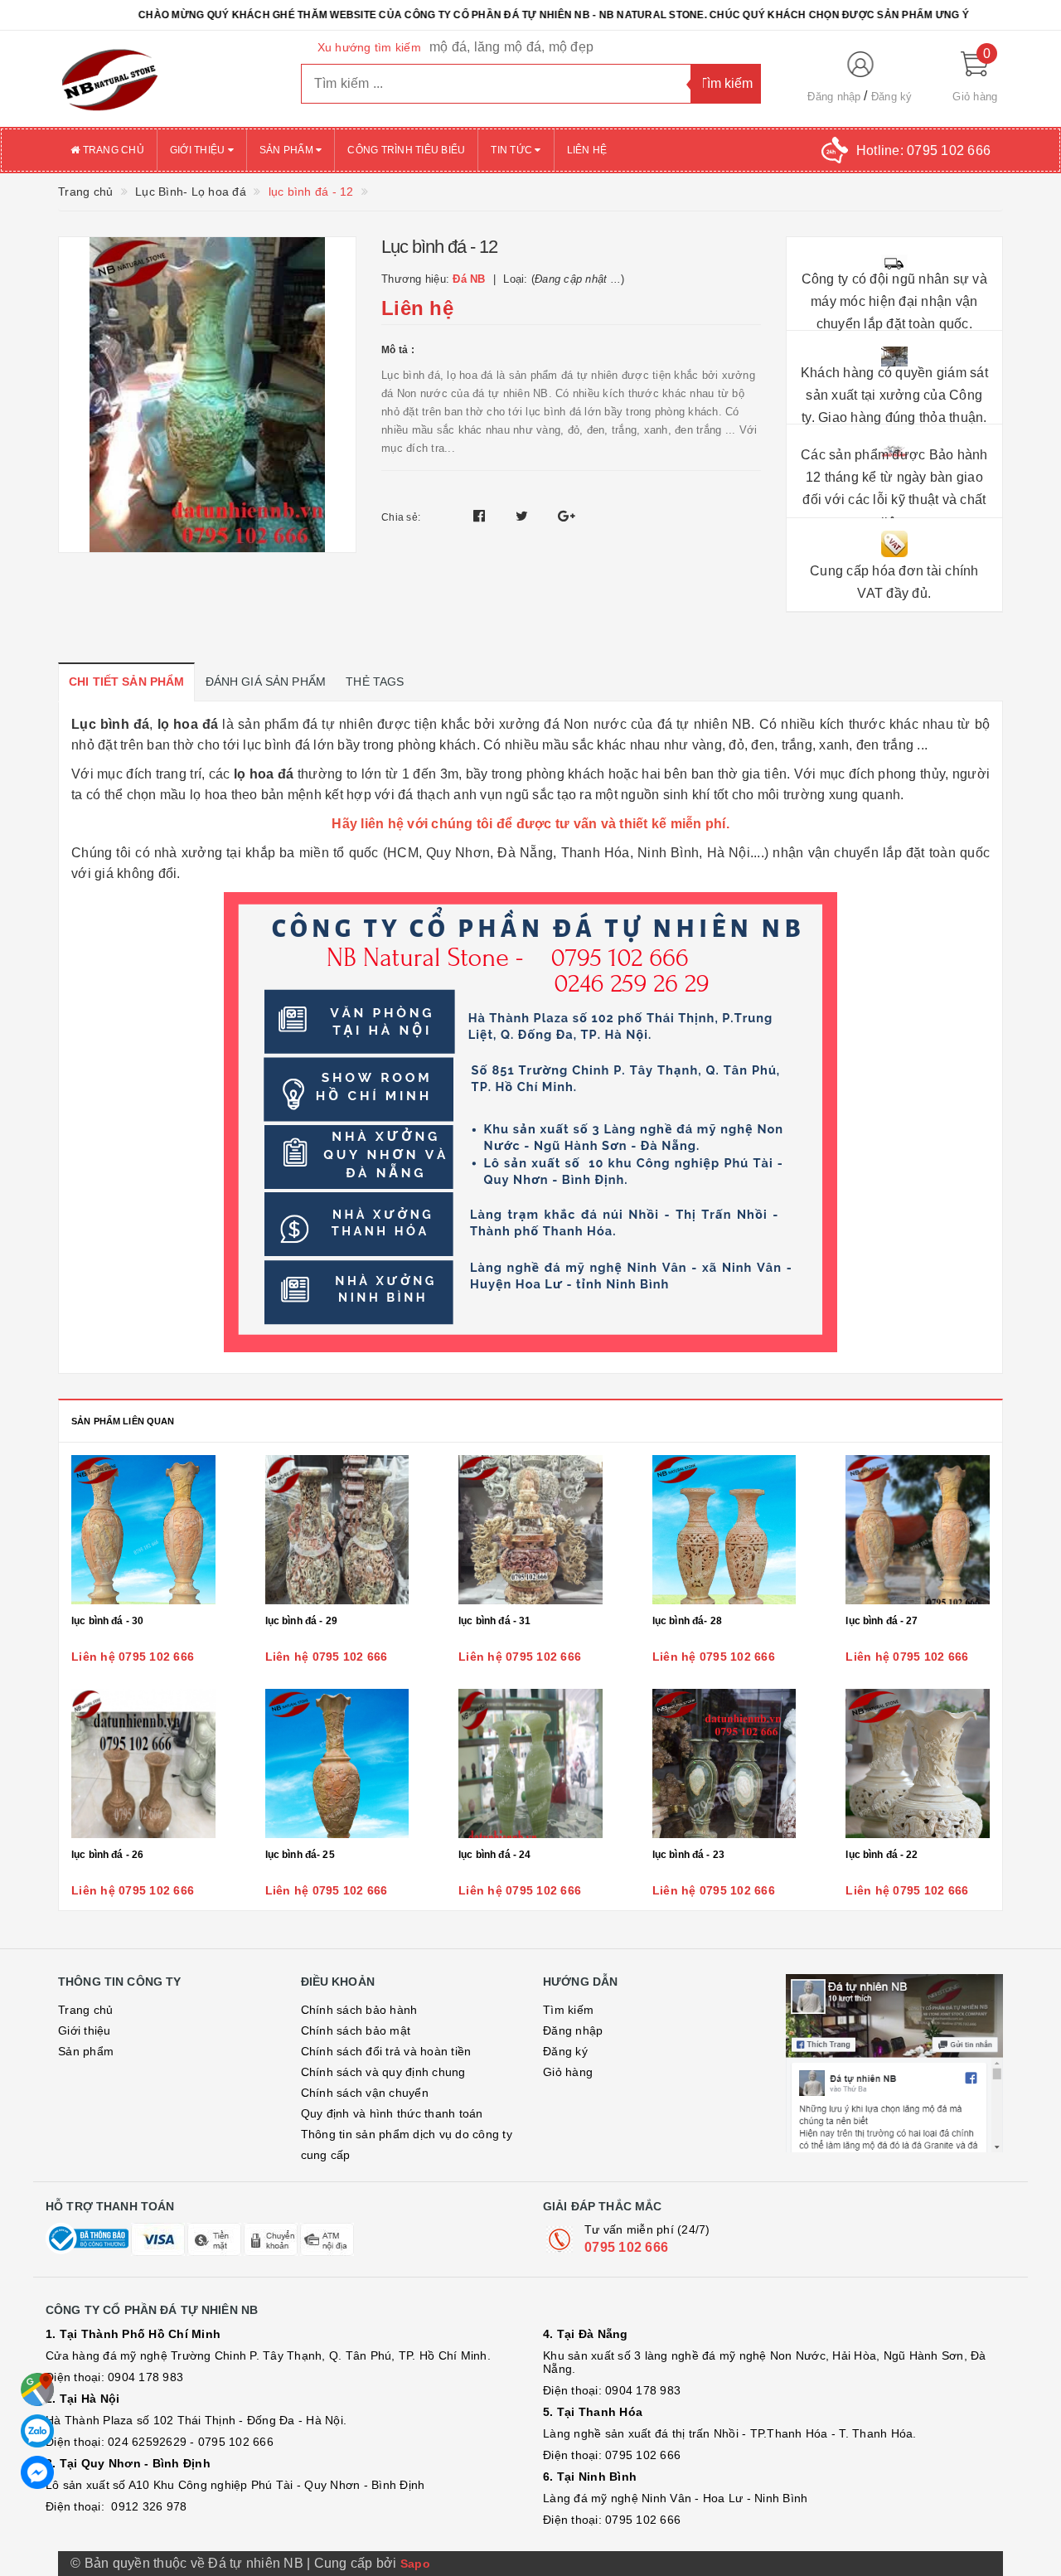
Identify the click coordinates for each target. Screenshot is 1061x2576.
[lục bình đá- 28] (724, 1530)
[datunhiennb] (167, 79)
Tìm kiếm (568, 2010)
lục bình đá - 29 (301, 1621)
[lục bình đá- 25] (337, 1763)
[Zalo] (37, 2431)
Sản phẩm (288, 150)
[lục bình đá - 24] (530, 1763)
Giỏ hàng (568, 2072)
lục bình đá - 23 (688, 1855)
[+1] (567, 516)
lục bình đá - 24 (494, 1855)
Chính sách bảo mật (356, 2030)
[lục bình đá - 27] (918, 1530)
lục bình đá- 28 (687, 1621)
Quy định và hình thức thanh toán (392, 2113)
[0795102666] (37, 2472)
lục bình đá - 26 (107, 1855)
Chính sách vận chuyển (365, 2093)
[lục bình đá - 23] (724, 1763)
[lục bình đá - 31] (530, 1530)
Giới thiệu (199, 150)
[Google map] (37, 2389)
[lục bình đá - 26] (143, 1763)
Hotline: (923, 150)
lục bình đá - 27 (882, 1621)
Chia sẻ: (401, 517)
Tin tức (513, 150)
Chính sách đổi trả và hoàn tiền (386, 2051)
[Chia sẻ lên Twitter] (524, 516)
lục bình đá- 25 (300, 1855)
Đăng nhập (834, 97)
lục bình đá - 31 (494, 1621)
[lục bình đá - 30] (143, 1530)
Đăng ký (892, 97)
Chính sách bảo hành (359, 2010)
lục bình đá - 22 (882, 1855)
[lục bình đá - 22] (918, 1763)
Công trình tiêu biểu (406, 150)
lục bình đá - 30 (107, 1621)
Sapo (415, 2564)
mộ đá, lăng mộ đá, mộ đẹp (511, 47)
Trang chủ (112, 150)
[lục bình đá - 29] (337, 1530)
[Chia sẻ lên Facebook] (481, 516)
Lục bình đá (110, 724)
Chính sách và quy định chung (383, 2072)
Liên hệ (587, 150)
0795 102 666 (626, 2247)
